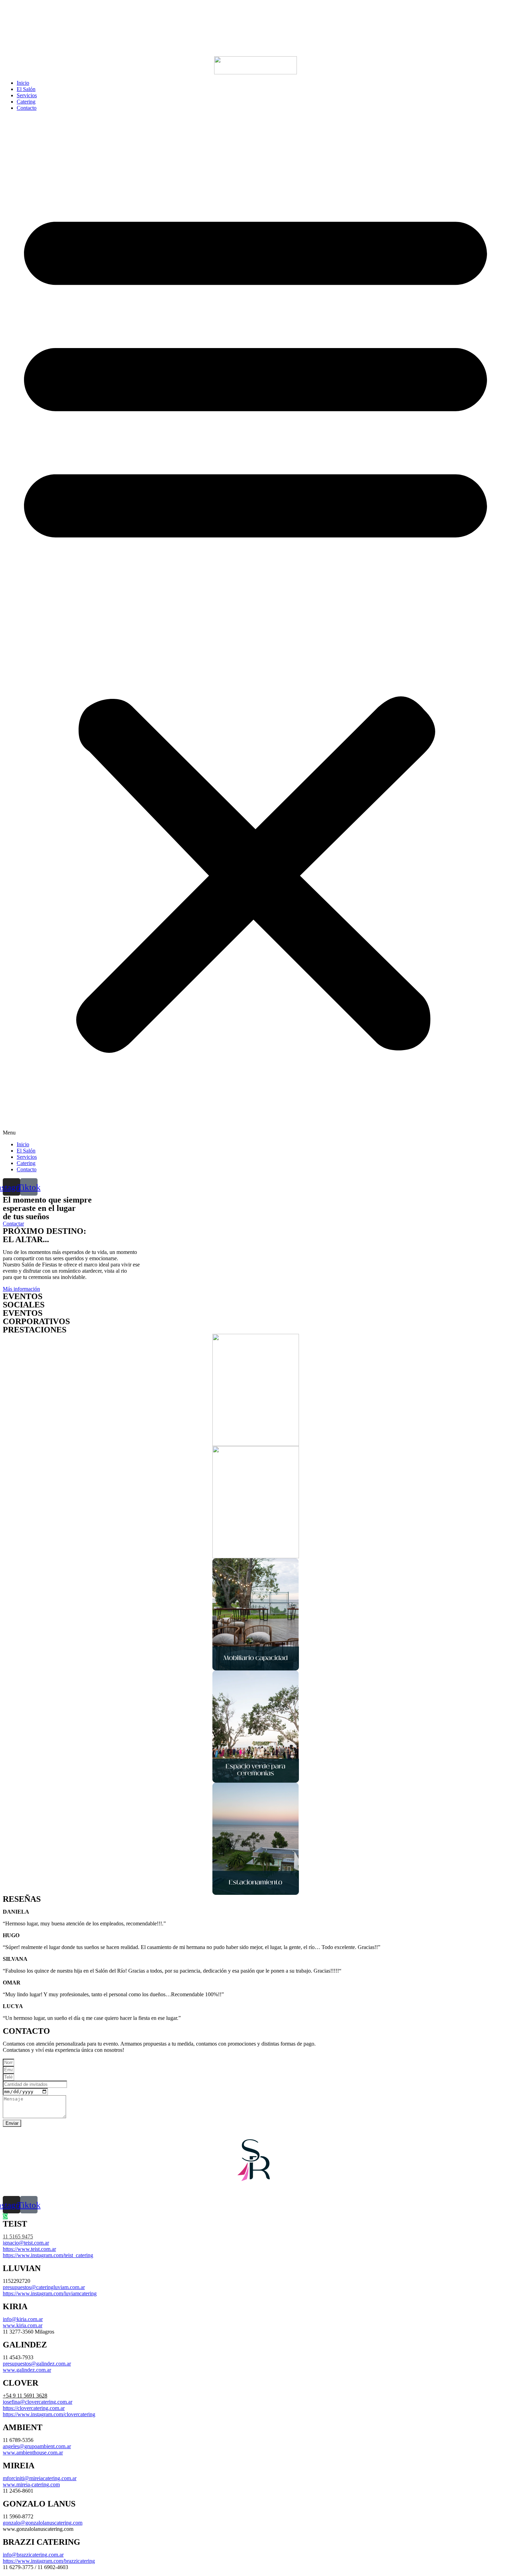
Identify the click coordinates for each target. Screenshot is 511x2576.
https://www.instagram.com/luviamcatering (50, 2293)
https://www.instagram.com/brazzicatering (49, 2561)
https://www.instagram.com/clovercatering (49, 2414)
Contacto (27, 108)
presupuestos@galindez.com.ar (37, 2364)
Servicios (27, 95)
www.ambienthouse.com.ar (33, 2453)
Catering (26, 102)
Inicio (23, 83)
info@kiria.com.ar (23, 2319)
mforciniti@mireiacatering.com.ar (40, 2478)
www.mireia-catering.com (31, 2484)
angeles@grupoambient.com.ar (37, 2446)
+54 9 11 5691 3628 (25, 2396)
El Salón (26, 89)
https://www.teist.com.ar (29, 2249)
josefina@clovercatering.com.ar (38, 2402)
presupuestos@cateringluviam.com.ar (44, 2287)
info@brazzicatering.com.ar (33, 2555)
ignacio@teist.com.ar (26, 2243)
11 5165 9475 (18, 2236)
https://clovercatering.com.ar (34, 2408)
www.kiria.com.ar (23, 2325)
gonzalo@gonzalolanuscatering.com (43, 2523)
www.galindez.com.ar (27, 2370)
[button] (255, 626)
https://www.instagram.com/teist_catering (48, 2255)
